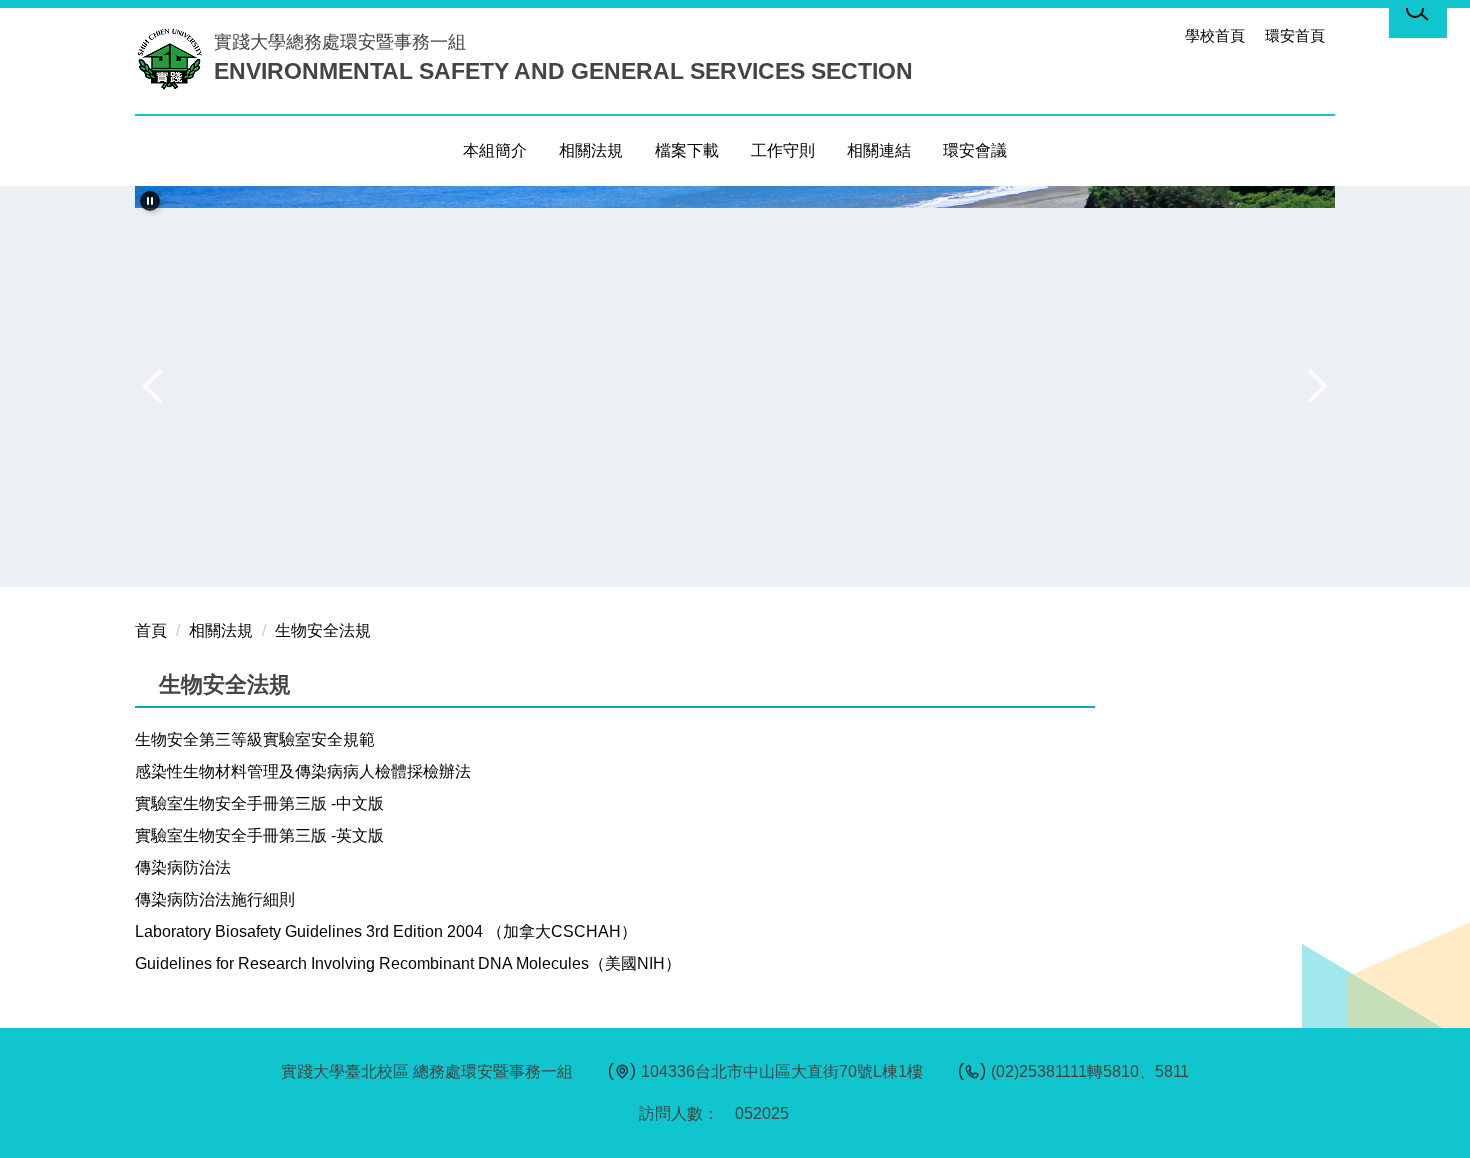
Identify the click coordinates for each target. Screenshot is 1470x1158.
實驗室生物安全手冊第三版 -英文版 (259, 835)
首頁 (151, 630)
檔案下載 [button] (687, 150)
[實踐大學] (174, 58)
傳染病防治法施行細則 (215, 899)
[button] (150, 201)
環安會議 (975, 150)
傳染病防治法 (183, 867)
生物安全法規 (323, 630)
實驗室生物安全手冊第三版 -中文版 (259, 803)
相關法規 (221, 630)
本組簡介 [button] (495, 150)
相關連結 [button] (879, 150)
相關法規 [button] (591, 150)
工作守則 (783, 150)
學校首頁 (1215, 35)
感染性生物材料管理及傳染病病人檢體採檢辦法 (303, 771)
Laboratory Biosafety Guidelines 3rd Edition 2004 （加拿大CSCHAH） (386, 931)
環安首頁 (1295, 35)
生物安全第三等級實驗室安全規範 (255, 739)
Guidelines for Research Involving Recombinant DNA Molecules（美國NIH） (408, 963)
